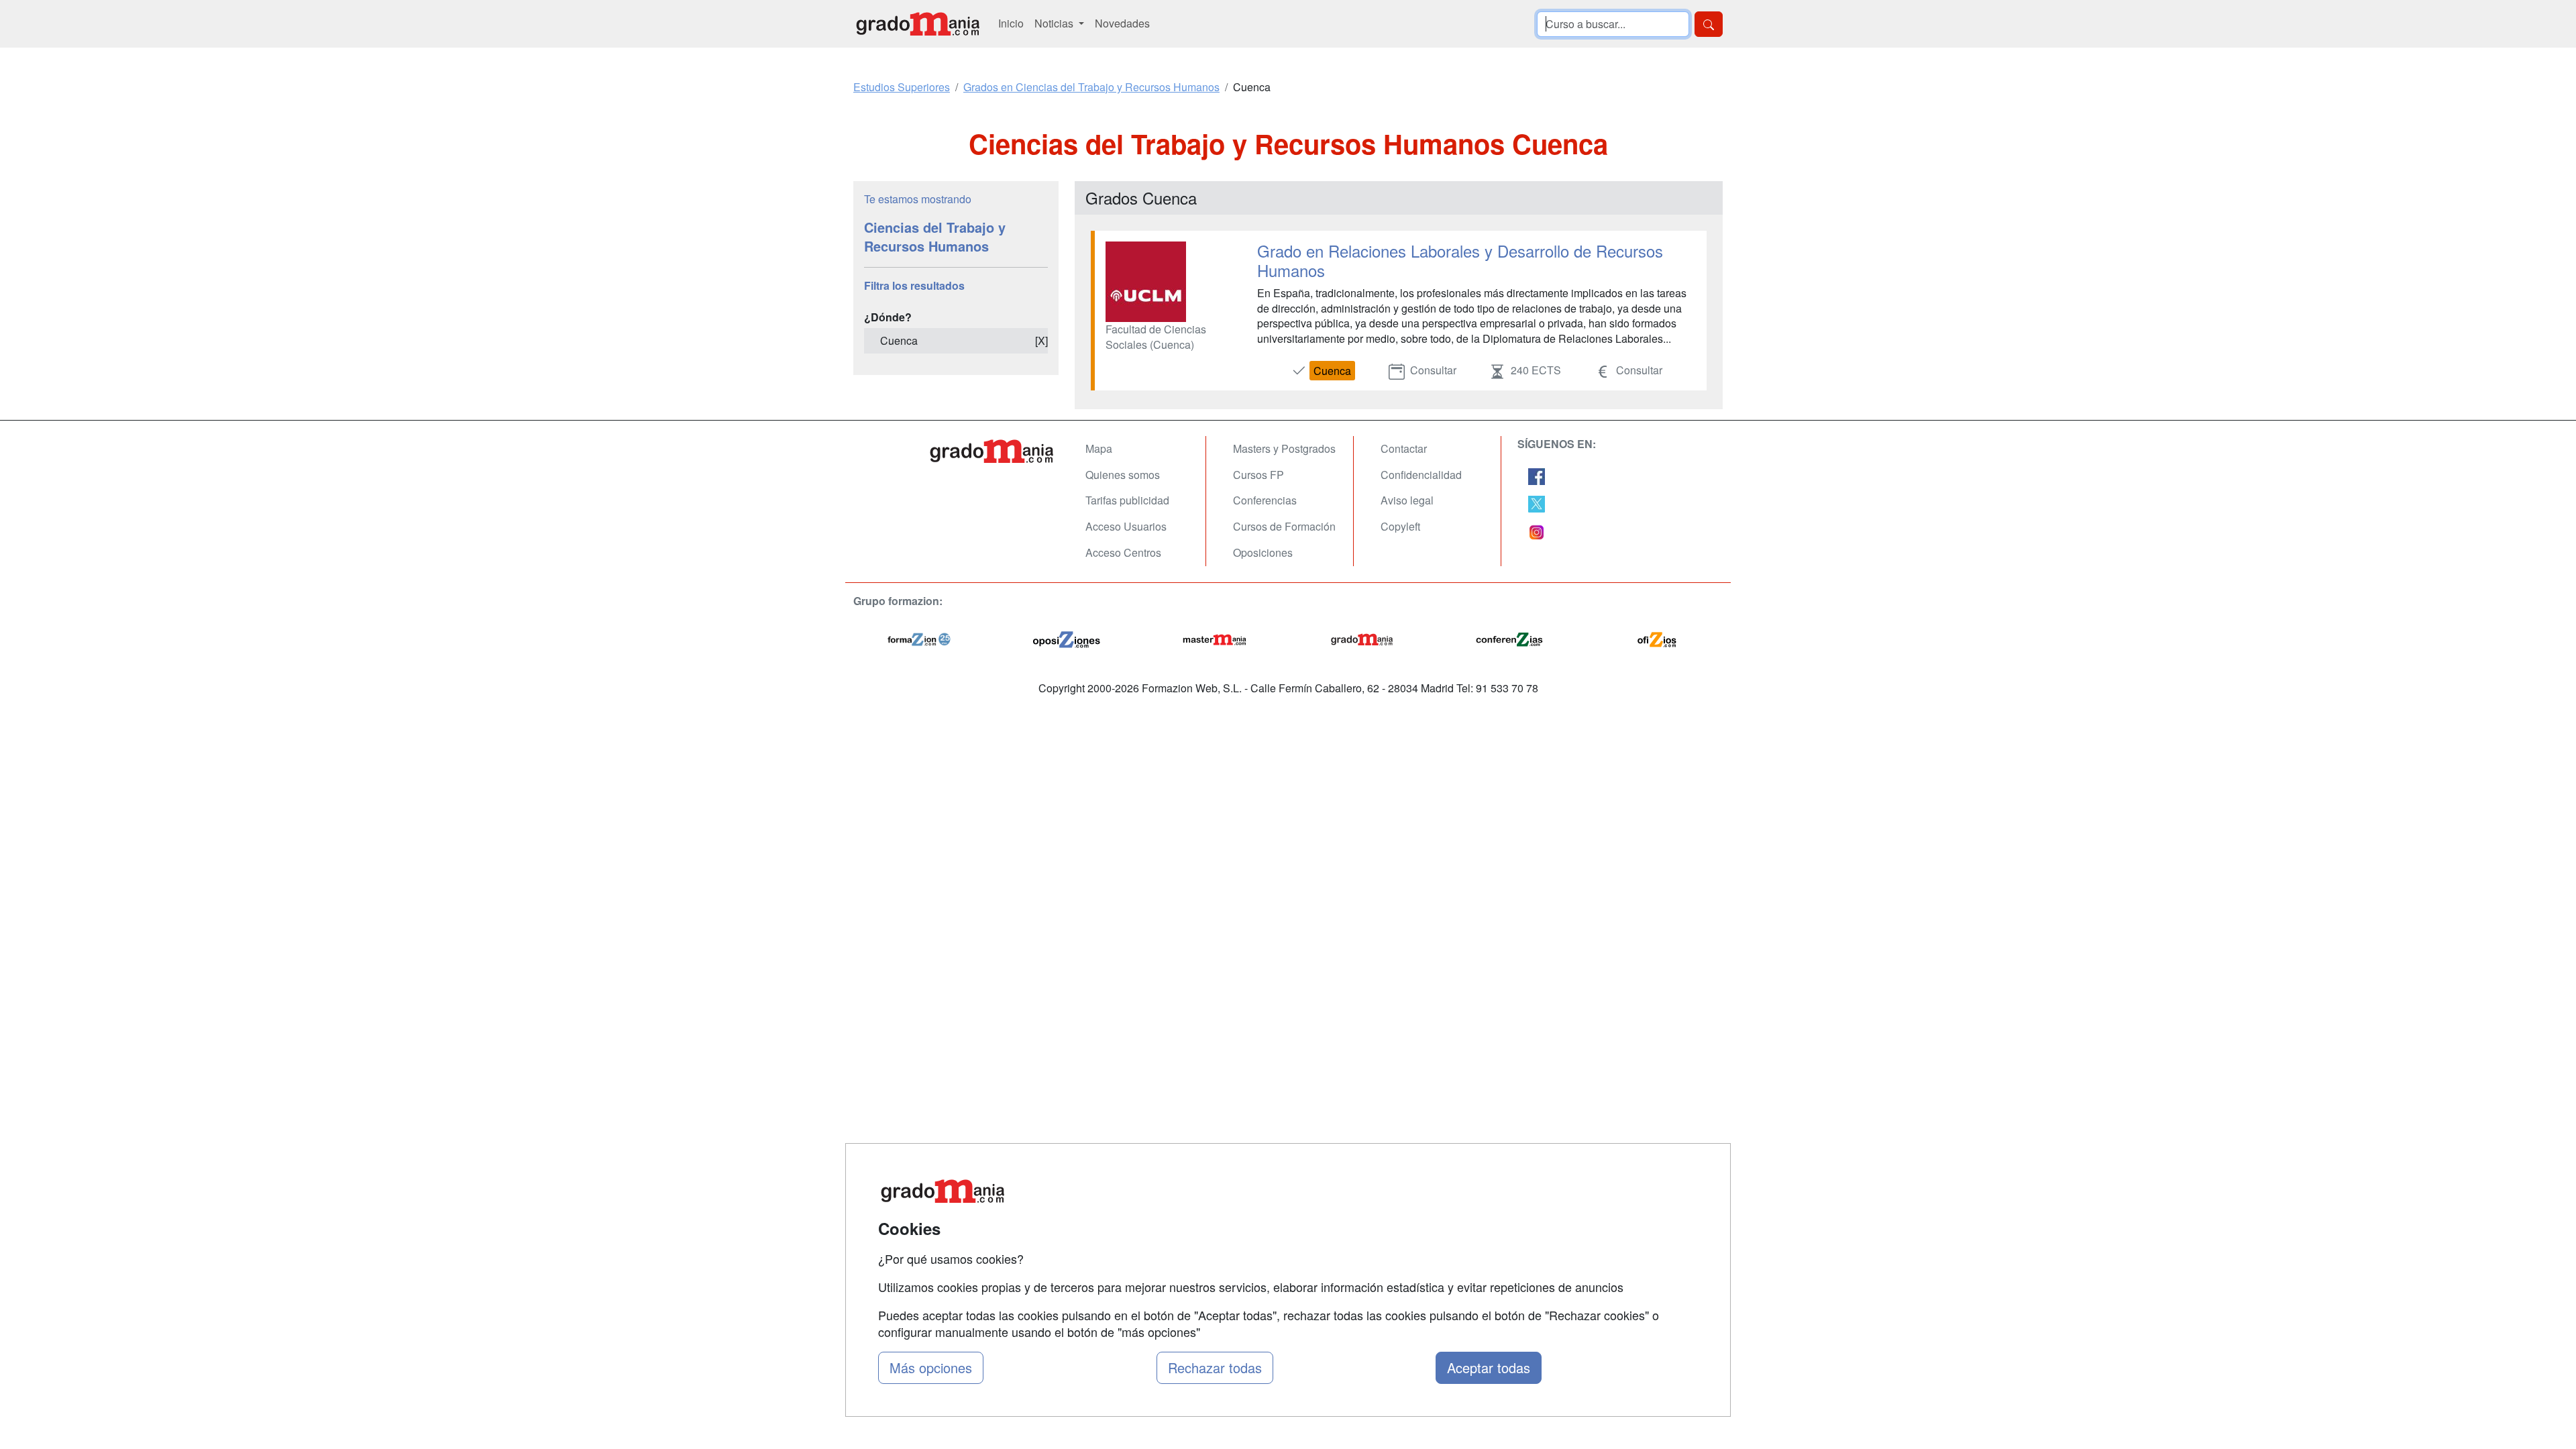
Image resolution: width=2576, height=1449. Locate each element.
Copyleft (1400, 526)
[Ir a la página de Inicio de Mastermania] (1214, 638)
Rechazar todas (1215, 1367)
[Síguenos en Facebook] (1537, 475)
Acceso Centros (1123, 552)
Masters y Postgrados (1284, 448)
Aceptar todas (1489, 1367)
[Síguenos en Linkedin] (1537, 530)
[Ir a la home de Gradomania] (918, 24)
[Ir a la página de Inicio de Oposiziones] (1067, 638)
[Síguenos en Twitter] (1537, 503)
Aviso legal (1407, 500)
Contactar (1404, 448)
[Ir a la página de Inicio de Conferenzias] (1509, 638)
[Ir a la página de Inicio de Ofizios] (1657, 638)
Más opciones (931, 1367)
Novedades (1122, 23)
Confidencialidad (1421, 475)
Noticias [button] (1055, 23)
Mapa (1099, 448)
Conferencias (1265, 500)
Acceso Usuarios (1126, 526)
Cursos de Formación (1284, 526)
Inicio (1011, 23)
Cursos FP (1258, 475)
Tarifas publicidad (1127, 500)
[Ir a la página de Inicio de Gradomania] (1362, 638)
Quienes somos (1123, 475)
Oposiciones (1263, 552)
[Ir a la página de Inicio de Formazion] (919, 638)
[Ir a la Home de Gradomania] (993, 451)
